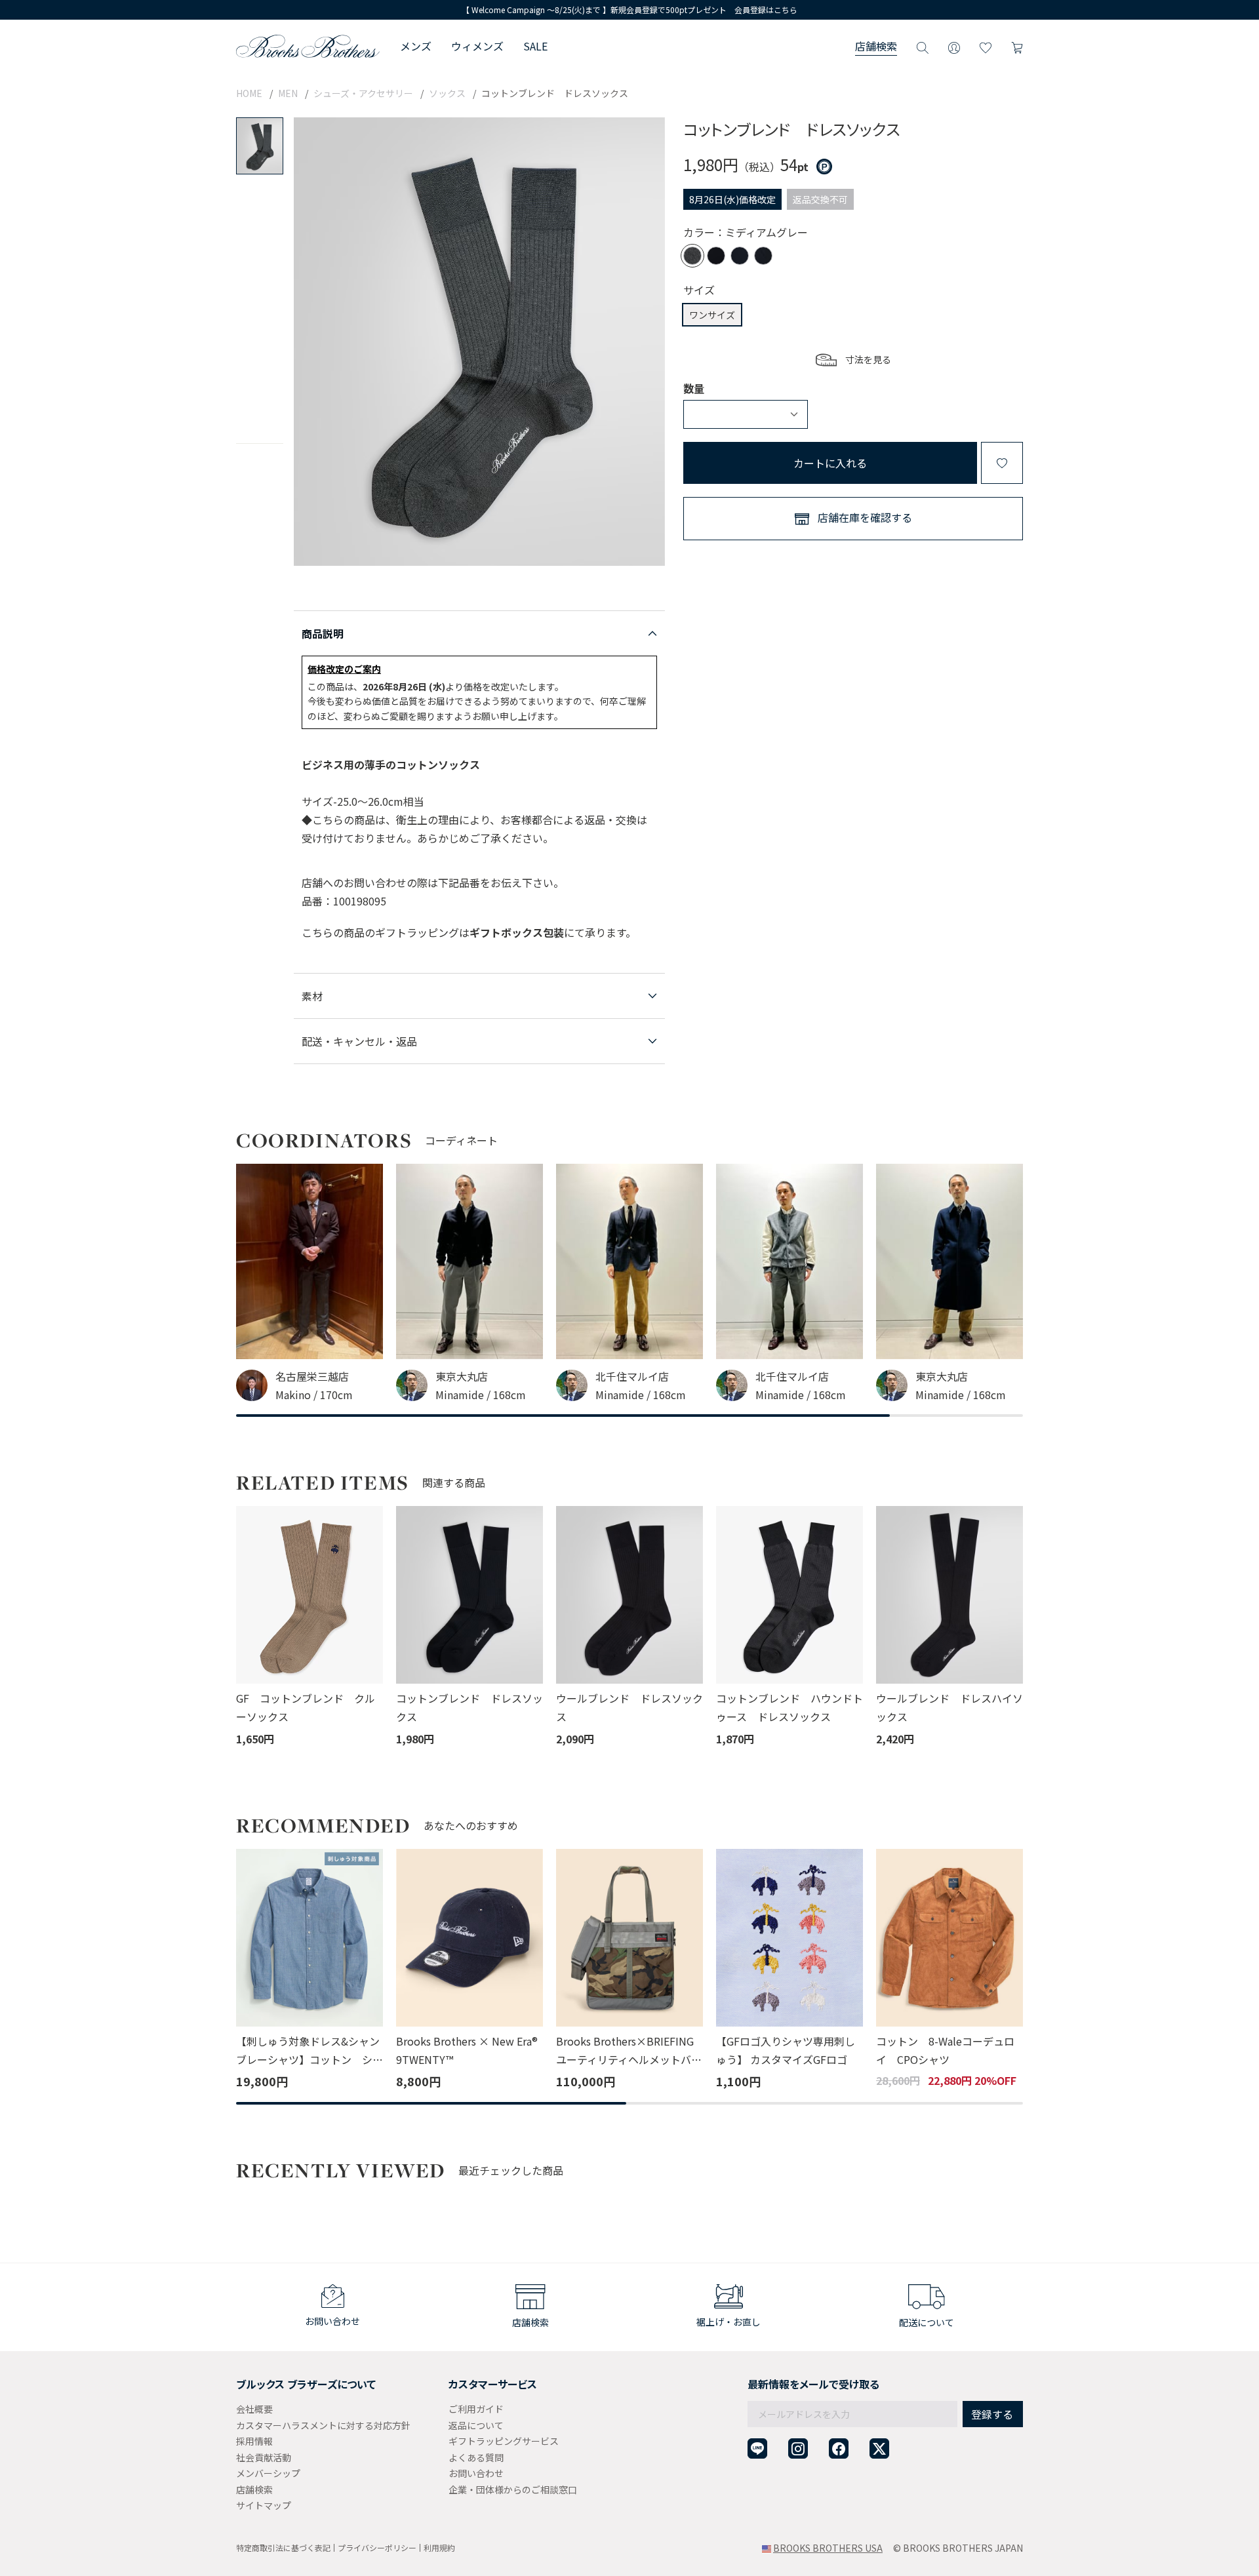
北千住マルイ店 (632, 1376)
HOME (249, 93)
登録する (992, 2414)
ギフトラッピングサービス (504, 2441)
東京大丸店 (462, 1376)
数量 (694, 388)
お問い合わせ (476, 2473)
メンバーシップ (268, 2473)
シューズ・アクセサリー (363, 93)
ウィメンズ (477, 46)
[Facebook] (839, 2448)
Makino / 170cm (314, 1395)
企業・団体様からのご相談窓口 (513, 2489)
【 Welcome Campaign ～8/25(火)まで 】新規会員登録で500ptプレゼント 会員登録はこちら (629, 10)
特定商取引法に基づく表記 (283, 2547)
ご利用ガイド (476, 2409)
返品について (476, 2425)
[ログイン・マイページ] (954, 46)
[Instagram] (798, 2448)
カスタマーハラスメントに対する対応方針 (323, 2425)
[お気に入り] (986, 46)
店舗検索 (876, 46)
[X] (879, 2448)
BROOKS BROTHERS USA (828, 2548)
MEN (288, 93)
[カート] (1017, 46)
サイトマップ (264, 2505)
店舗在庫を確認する (865, 517)
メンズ (416, 46)
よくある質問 (476, 2457)
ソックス (447, 93)
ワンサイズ (712, 315)
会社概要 (254, 2409)
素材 (312, 996)
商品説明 (323, 633)
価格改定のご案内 (344, 669)
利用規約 (439, 2547)
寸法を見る (868, 359)
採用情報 (254, 2441)
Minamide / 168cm (481, 1395)
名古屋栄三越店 (312, 1376)
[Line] (757, 2448)
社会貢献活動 (264, 2457)
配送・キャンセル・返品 (359, 1041)
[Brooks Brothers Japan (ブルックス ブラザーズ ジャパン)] (308, 46)
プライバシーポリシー (377, 2547)
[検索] (923, 46)
